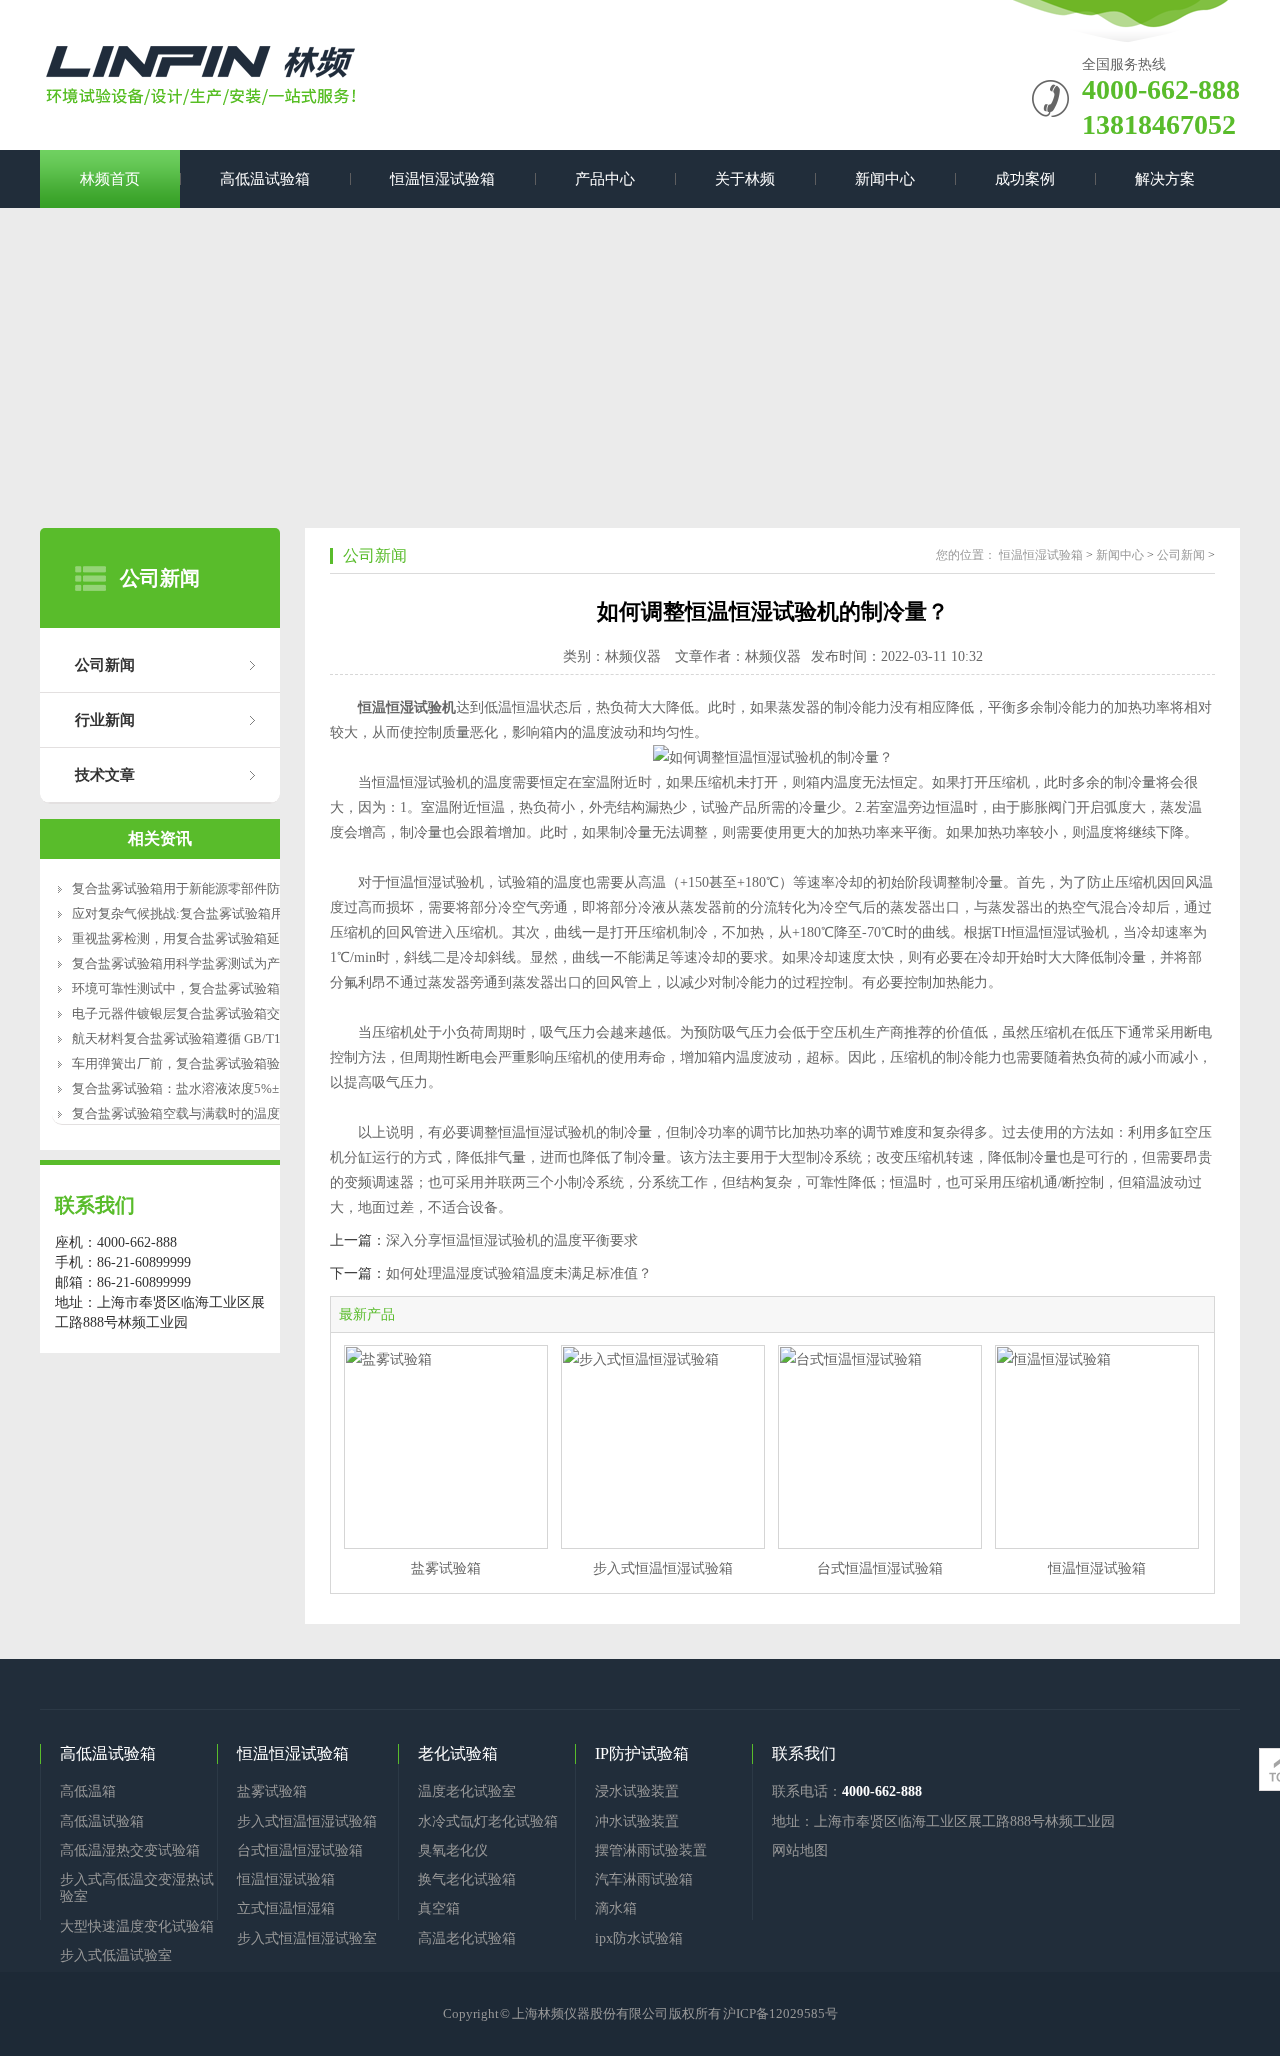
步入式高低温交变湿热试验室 (137, 1888)
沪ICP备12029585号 (780, 2013)
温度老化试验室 (467, 1791)
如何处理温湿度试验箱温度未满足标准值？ (519, 1273)
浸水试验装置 (637, 1791)
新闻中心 (885, 179)
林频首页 (110, 179)
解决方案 (1165, 179)
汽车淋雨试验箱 (644, 1879)
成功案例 (1025, 179)
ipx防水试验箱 (639, 1938)
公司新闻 (105, 665)
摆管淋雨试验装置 (651, 1850)
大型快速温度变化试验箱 (137, 1926)
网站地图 (800, 1850)
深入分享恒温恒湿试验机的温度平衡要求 (512, 1240)
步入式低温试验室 (116, 1955)
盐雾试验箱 (446, 1568)
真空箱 (439, 1908)
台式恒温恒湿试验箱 (880, 1568)
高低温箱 (88, 1791)
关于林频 (745, 179)
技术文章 (105, 775)
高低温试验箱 (265, 179)
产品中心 (605, 179)
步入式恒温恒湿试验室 (307, 1938)
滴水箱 (616, 1908)
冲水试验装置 (637, 1821)
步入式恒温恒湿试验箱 (663, 1568)
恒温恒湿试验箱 (442, 179)
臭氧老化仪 (453, 1850)
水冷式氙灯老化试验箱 (488, 1821)
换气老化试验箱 (467, 1879)
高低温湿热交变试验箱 (130, 1850)
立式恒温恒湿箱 (286, 1908)
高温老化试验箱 (467, 1938)
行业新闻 (105, 720)
